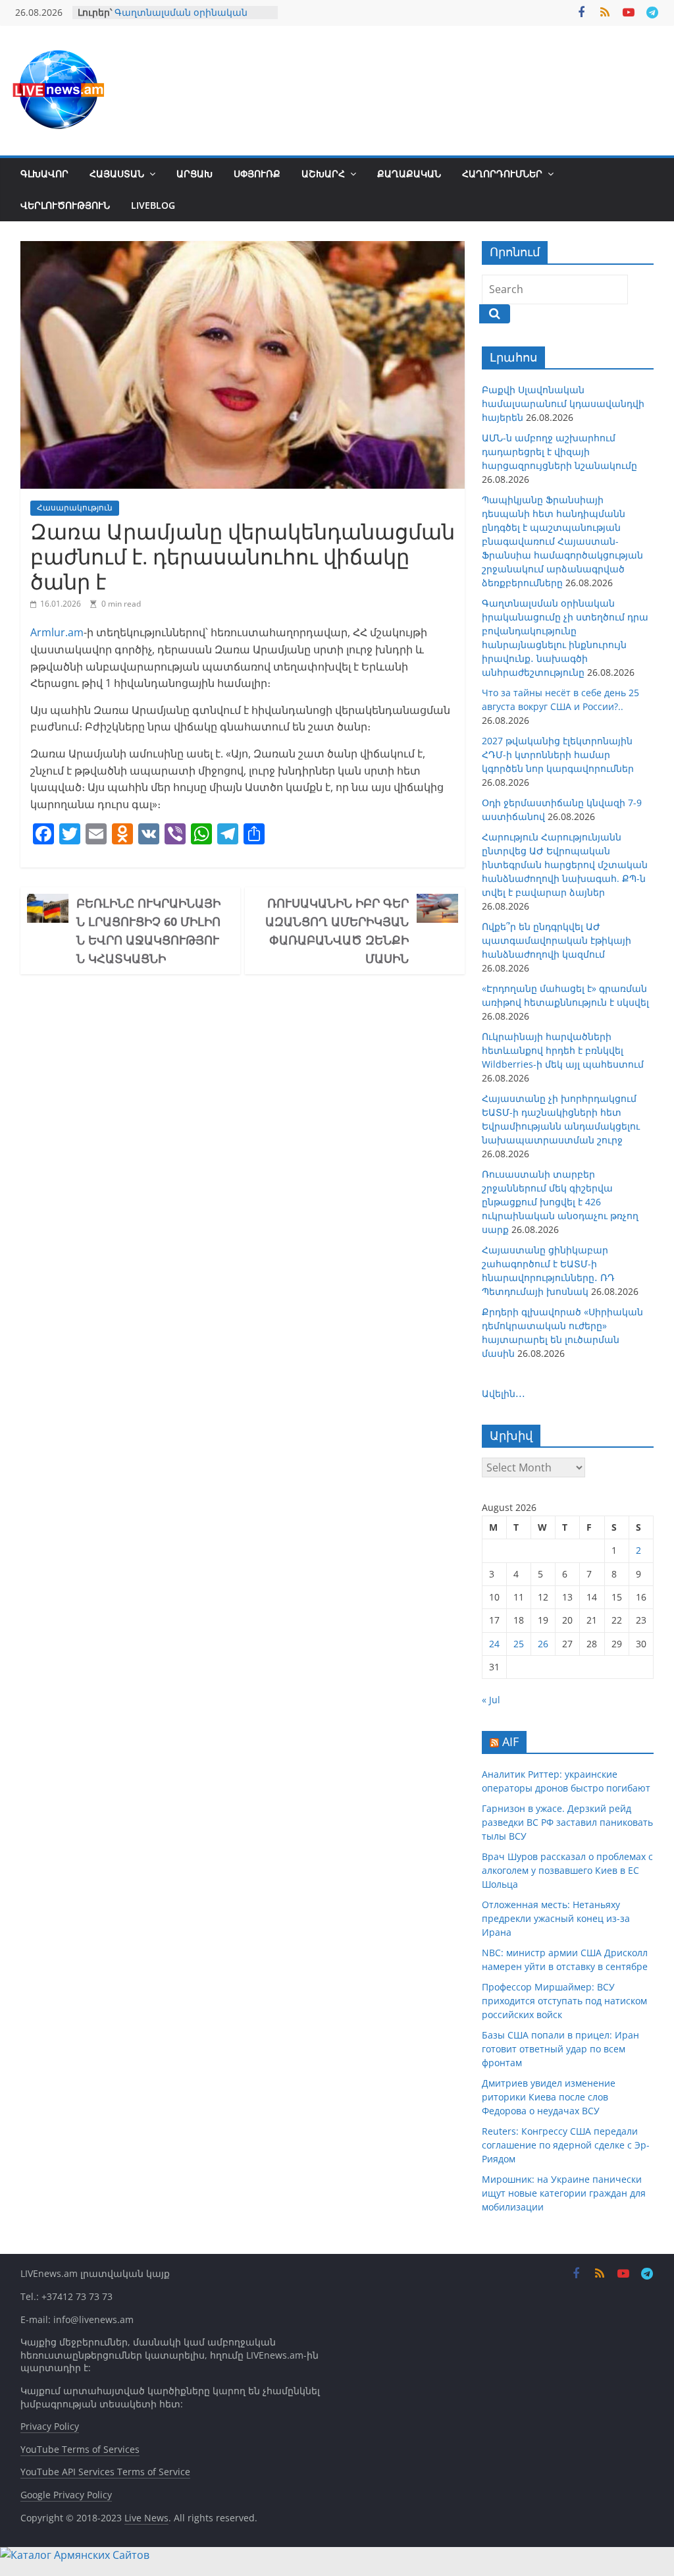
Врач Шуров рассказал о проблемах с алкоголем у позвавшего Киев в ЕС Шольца (567, 1870)
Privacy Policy (50, 2426)
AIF (510, 1741)
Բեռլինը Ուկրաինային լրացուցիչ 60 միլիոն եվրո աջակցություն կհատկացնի (148, 931)
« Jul (491, 1700)
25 (519, 1644)
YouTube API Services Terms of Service (105, 2472)
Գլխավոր (44, 174)
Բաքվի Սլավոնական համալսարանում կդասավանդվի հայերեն (563, 403)
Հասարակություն (75, 507)
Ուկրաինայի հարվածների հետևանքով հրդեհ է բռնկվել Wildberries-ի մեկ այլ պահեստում (563, 1050)
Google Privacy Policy (66, 2495)
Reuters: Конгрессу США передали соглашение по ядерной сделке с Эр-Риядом (566, 2145)
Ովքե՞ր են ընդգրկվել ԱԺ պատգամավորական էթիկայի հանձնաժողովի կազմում (557, 940)
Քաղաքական (409, 174)
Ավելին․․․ (504, 1393)
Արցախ (194, 174)
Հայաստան (117, 174)
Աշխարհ (323, 174)
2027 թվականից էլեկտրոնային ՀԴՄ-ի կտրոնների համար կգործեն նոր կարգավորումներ (558, 754)
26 (543, 1644)
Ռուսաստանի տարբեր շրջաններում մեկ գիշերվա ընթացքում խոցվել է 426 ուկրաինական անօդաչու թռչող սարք (560, 1202)
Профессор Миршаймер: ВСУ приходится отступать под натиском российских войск (564, 2001)
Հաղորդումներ (502, 174)
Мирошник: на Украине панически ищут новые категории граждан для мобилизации (564, 2193)
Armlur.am (57, 632)
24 (494, 1644)
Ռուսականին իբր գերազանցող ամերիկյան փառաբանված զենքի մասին (337, 931)
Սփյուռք (257, 174)
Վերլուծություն (65, 205)
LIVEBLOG (153, 205)
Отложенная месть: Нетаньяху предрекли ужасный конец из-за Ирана (556, 1918)
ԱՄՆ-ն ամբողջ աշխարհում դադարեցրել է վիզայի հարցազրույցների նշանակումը (559, 452)
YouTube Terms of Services (80, 2449)
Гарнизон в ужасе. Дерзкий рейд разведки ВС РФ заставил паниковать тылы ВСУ (567, 1822)
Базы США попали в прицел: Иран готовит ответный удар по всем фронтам (560, 2049)
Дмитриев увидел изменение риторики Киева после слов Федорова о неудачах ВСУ (549, 2097)
